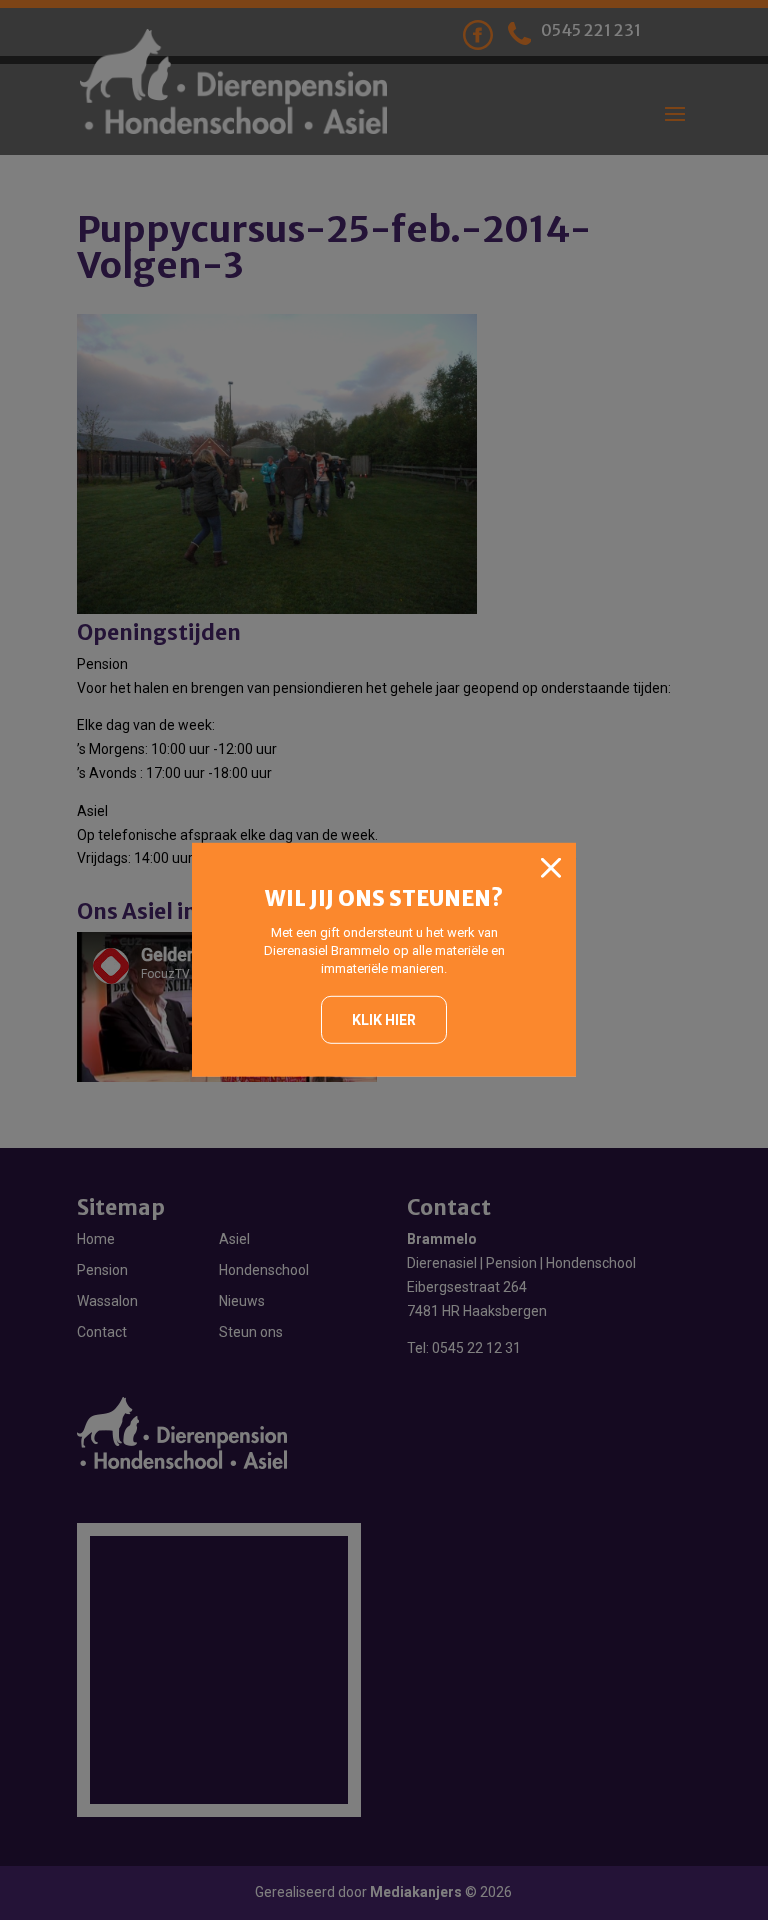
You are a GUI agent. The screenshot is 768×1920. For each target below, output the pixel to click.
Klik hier (384, 1019)
